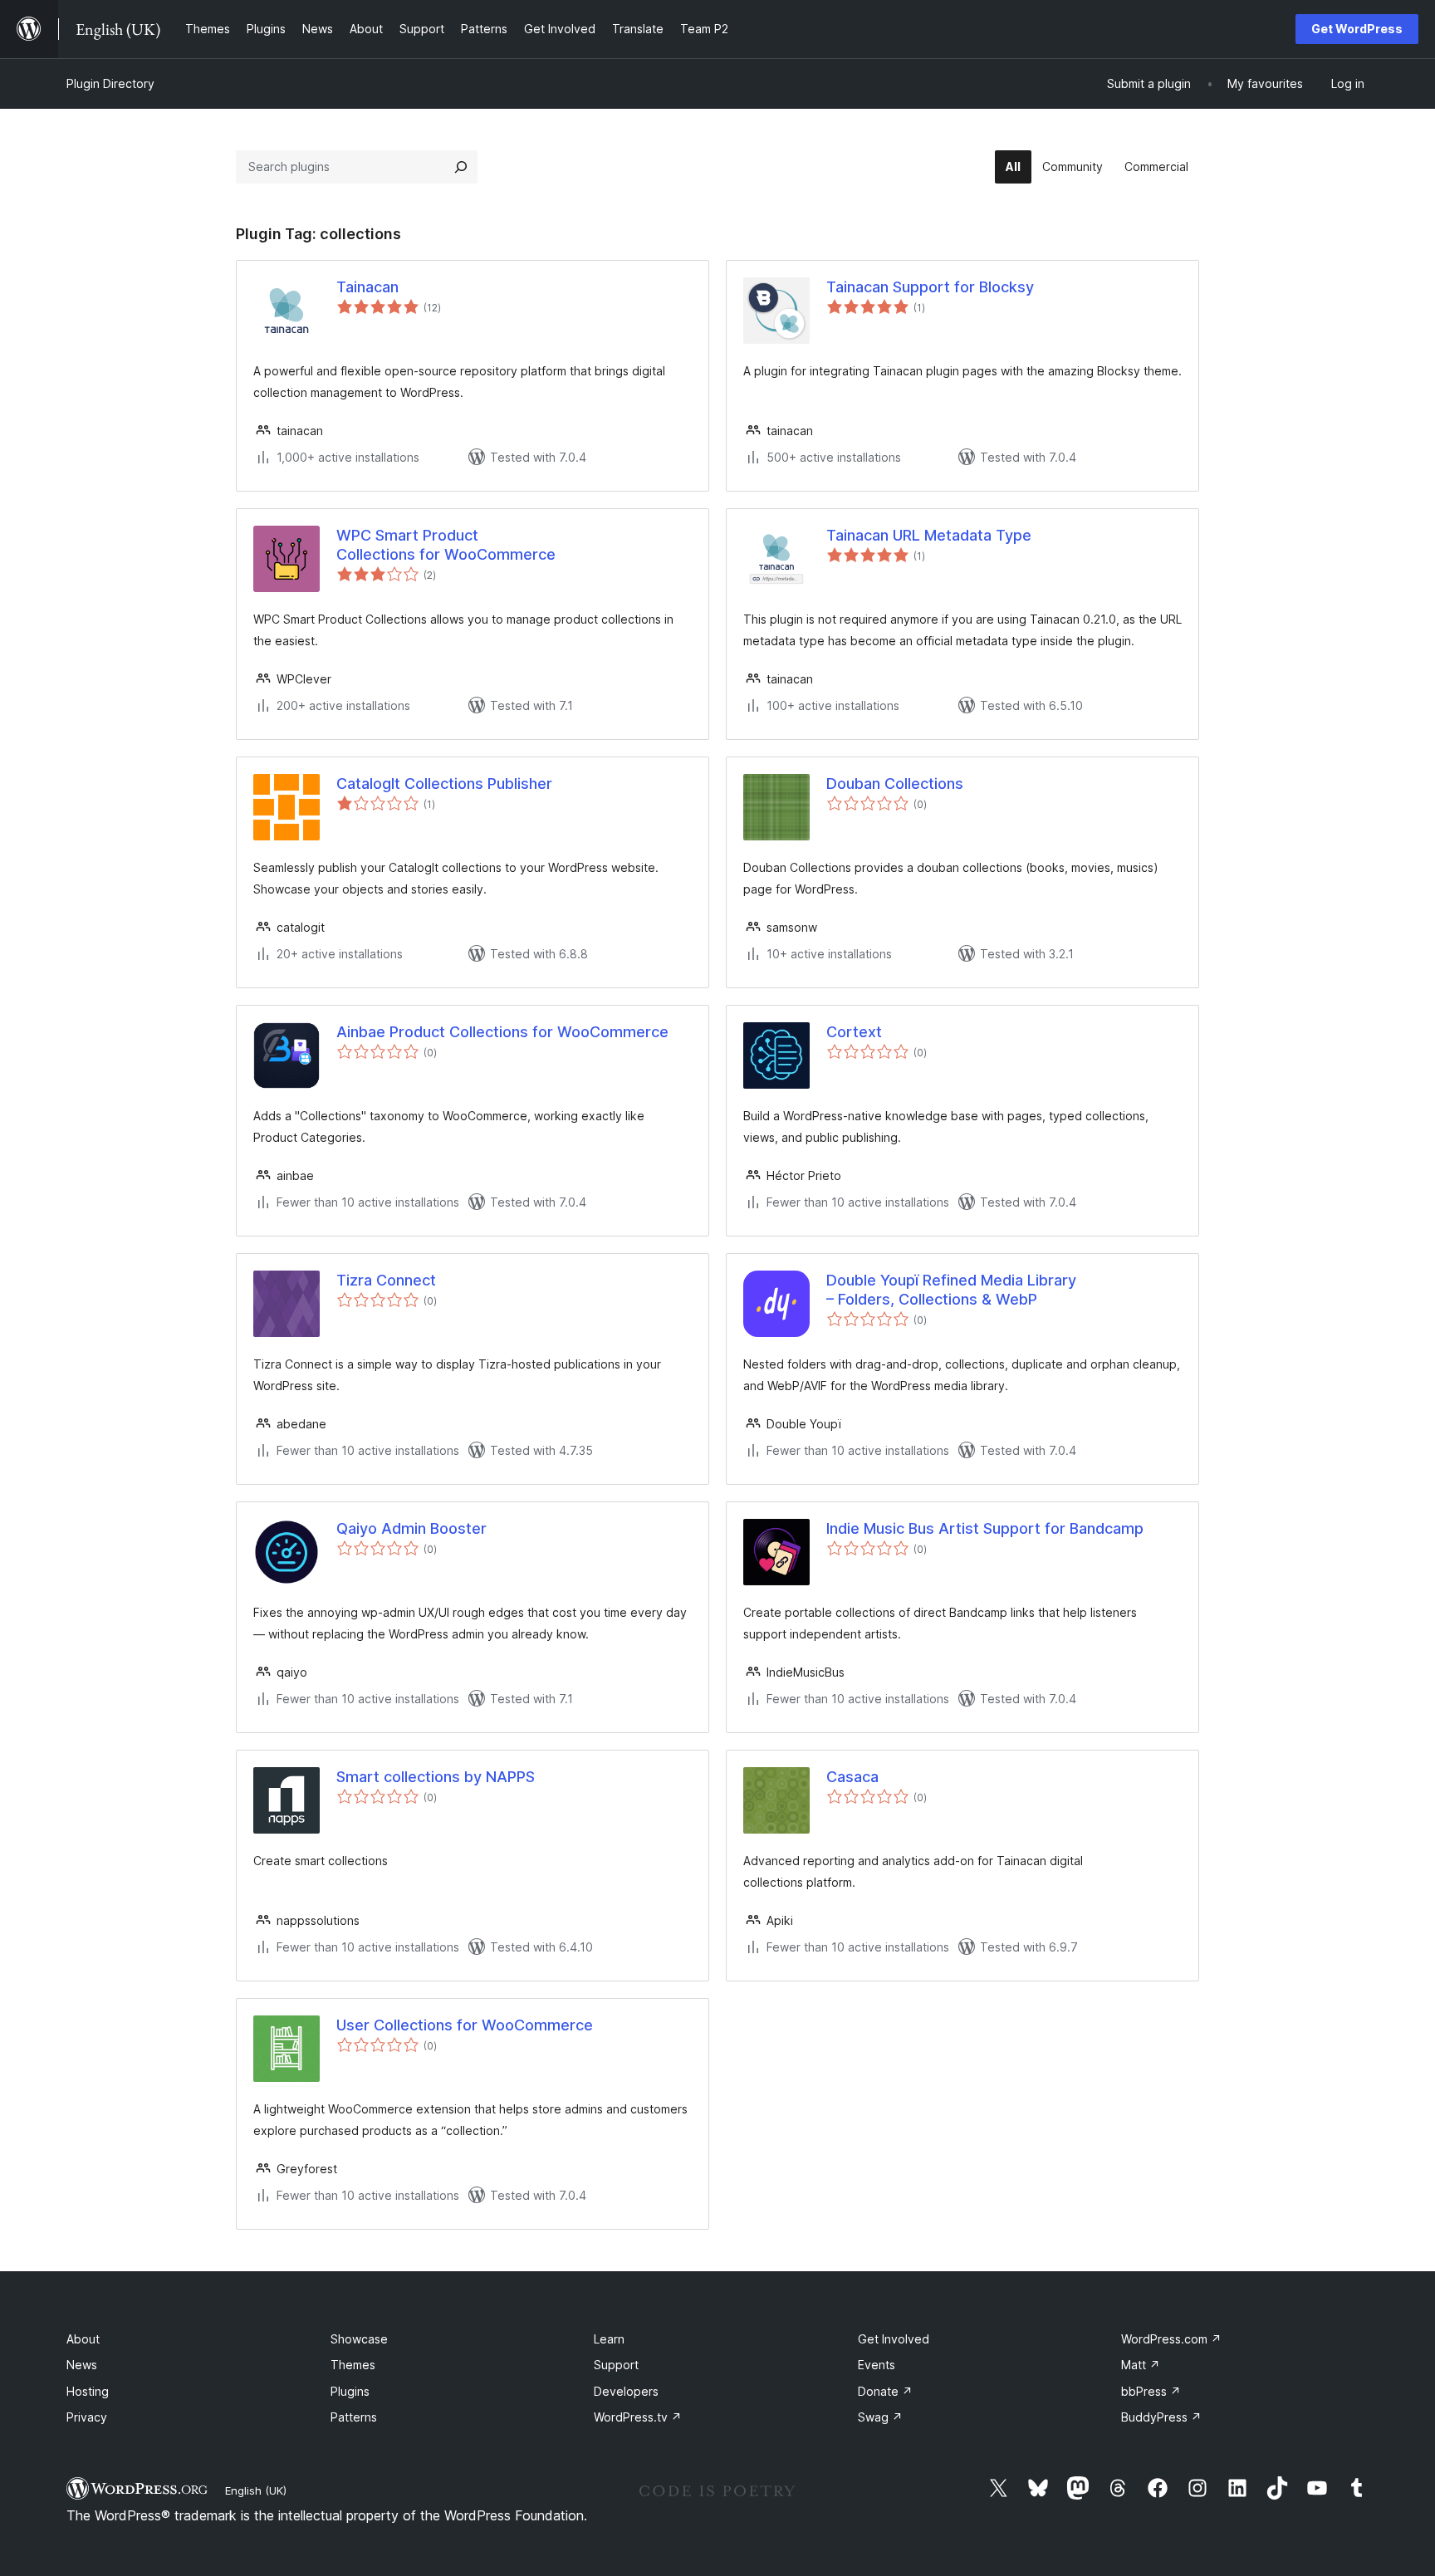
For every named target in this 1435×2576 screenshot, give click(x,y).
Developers (626, 2391)
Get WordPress (1357, 29)
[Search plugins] (461, 167)
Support (616, 2365)
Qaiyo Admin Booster (411, 1528)
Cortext (854, 1032)
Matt (1141, 2365)
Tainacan (367, 287)
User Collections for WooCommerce (465, 2025)
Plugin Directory (110, 83)
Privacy (87, 2417)
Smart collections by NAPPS (436, 1777)
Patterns (354, 2417)
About (83, 2339)
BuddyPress (1161, 2417)
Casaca (852, 1777)
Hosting (88, 2391)
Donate (885, 2391)
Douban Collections (895, 784)
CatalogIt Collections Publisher (444, 784)
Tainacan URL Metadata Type (929, 535)
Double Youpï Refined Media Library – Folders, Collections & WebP (951, 1290)
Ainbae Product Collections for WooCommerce (502, 1032)
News (82, 2365)
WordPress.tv (638, 2417)
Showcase (359, 2339)
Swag (880, 2417)
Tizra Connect (386, 1280)
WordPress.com (1171, 2339)
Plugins (350, 2391)
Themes (353, 2365)
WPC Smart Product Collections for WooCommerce (446, 545)
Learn (609, 2339)
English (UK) (256, 2490)
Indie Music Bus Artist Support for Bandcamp (985, 1528)
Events (877, 2365)
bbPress (1151, 2391)
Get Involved (894, 2339)
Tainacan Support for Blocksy (930, 287)
